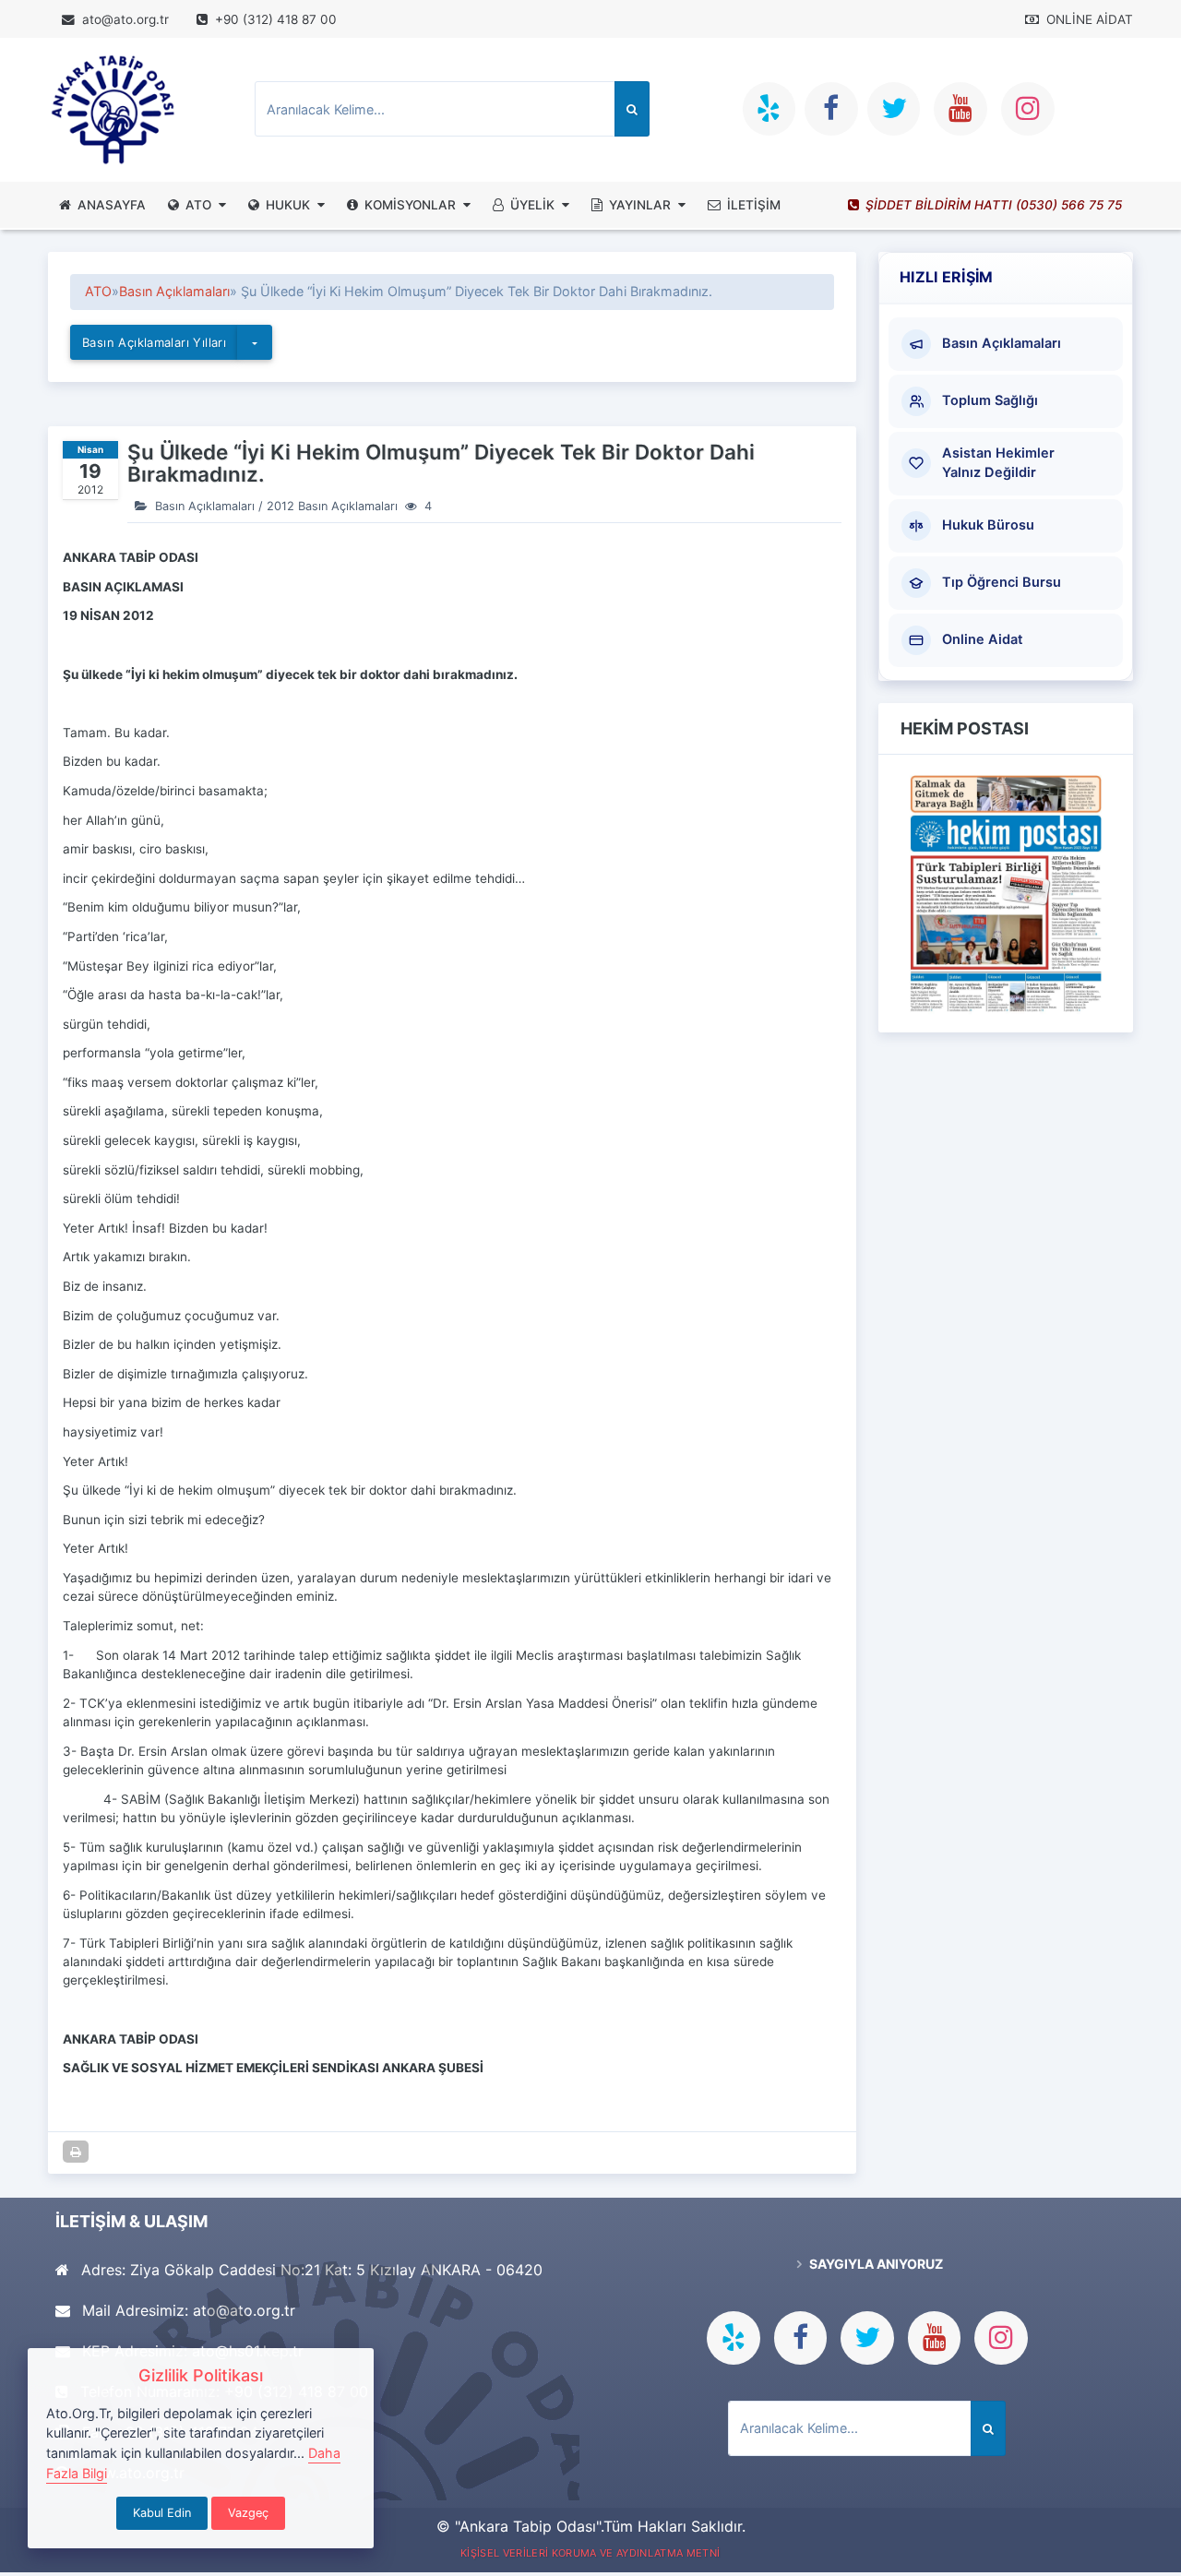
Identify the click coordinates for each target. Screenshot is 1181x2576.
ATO (198, 205)
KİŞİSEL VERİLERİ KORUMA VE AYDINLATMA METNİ (590, 2553)
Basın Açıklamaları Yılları (154, 342)
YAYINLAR (640, 205)
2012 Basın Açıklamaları (332, 506)
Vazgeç (248, 2513)
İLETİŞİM (754, 205)
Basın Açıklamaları (174, 291)
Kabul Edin (162, 2513)
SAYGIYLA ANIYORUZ (875, 2264)
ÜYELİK (532, 205)
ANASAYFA (112, 205)
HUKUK (288, 205)
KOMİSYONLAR (410, 205)
